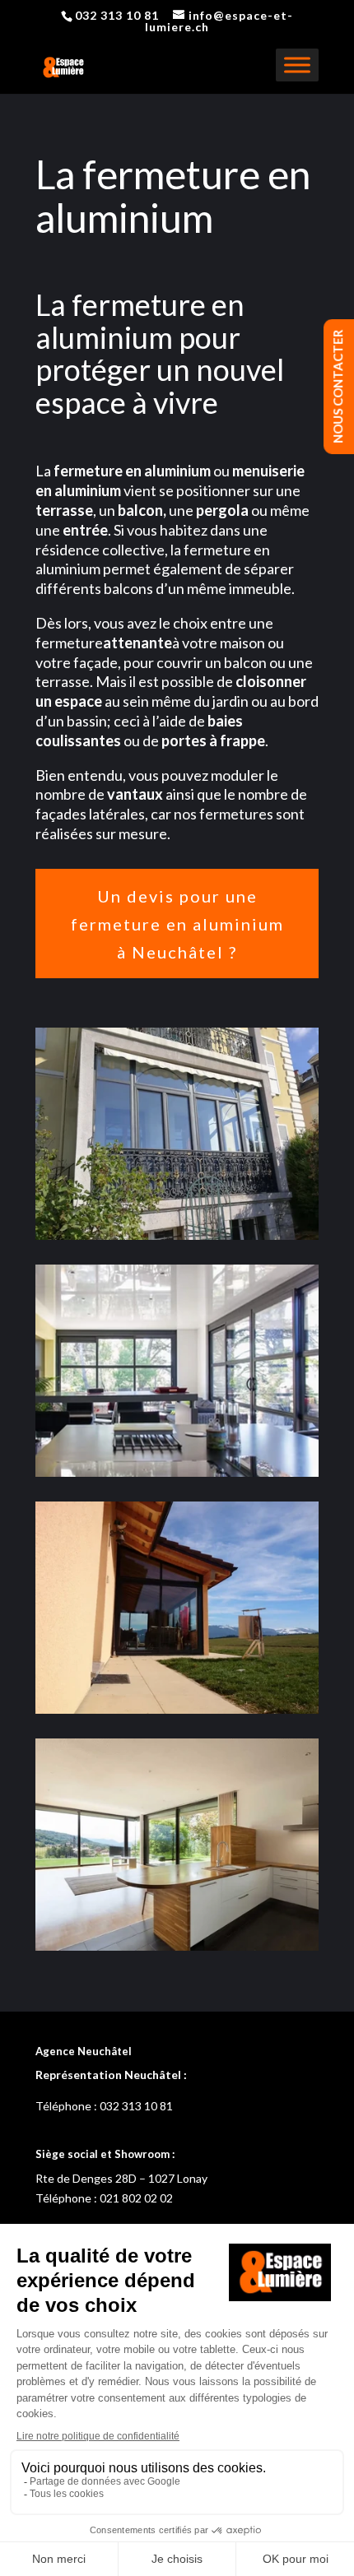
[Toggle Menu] (297, 65)
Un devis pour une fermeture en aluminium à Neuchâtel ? (177, 924)
